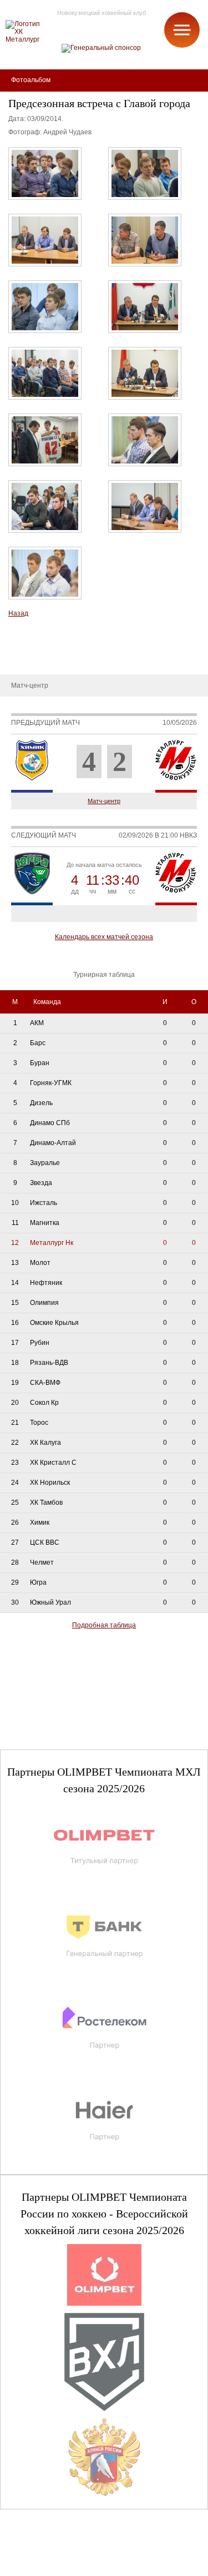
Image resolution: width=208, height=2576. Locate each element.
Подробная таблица (104, 1625)
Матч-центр (104, 801)
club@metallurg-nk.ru (48, 2554)
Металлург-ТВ (31, 641)
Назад (18, 613)
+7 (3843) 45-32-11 (45, 2567)
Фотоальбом (28, 658)
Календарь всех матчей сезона (104, 937)
